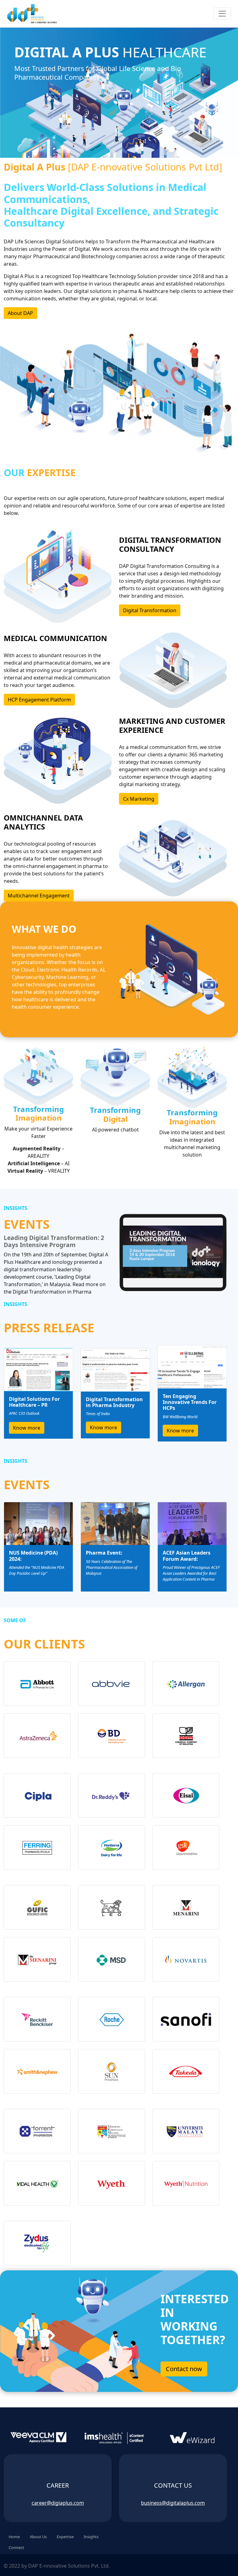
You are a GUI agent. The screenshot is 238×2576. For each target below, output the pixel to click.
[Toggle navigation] (222, 14)
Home (14, 2537)
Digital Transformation (150, 610)
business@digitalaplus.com (173, 2503)
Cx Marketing (139, 799)
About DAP (20, 313)
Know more (27, 1428)
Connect (16, 2547)
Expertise (65, 2537)
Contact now (184, 2369)
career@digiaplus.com (58, 2503)
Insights (91, 2537)
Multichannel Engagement (39, 896)
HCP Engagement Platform (39, 700)
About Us (38, 2537)
